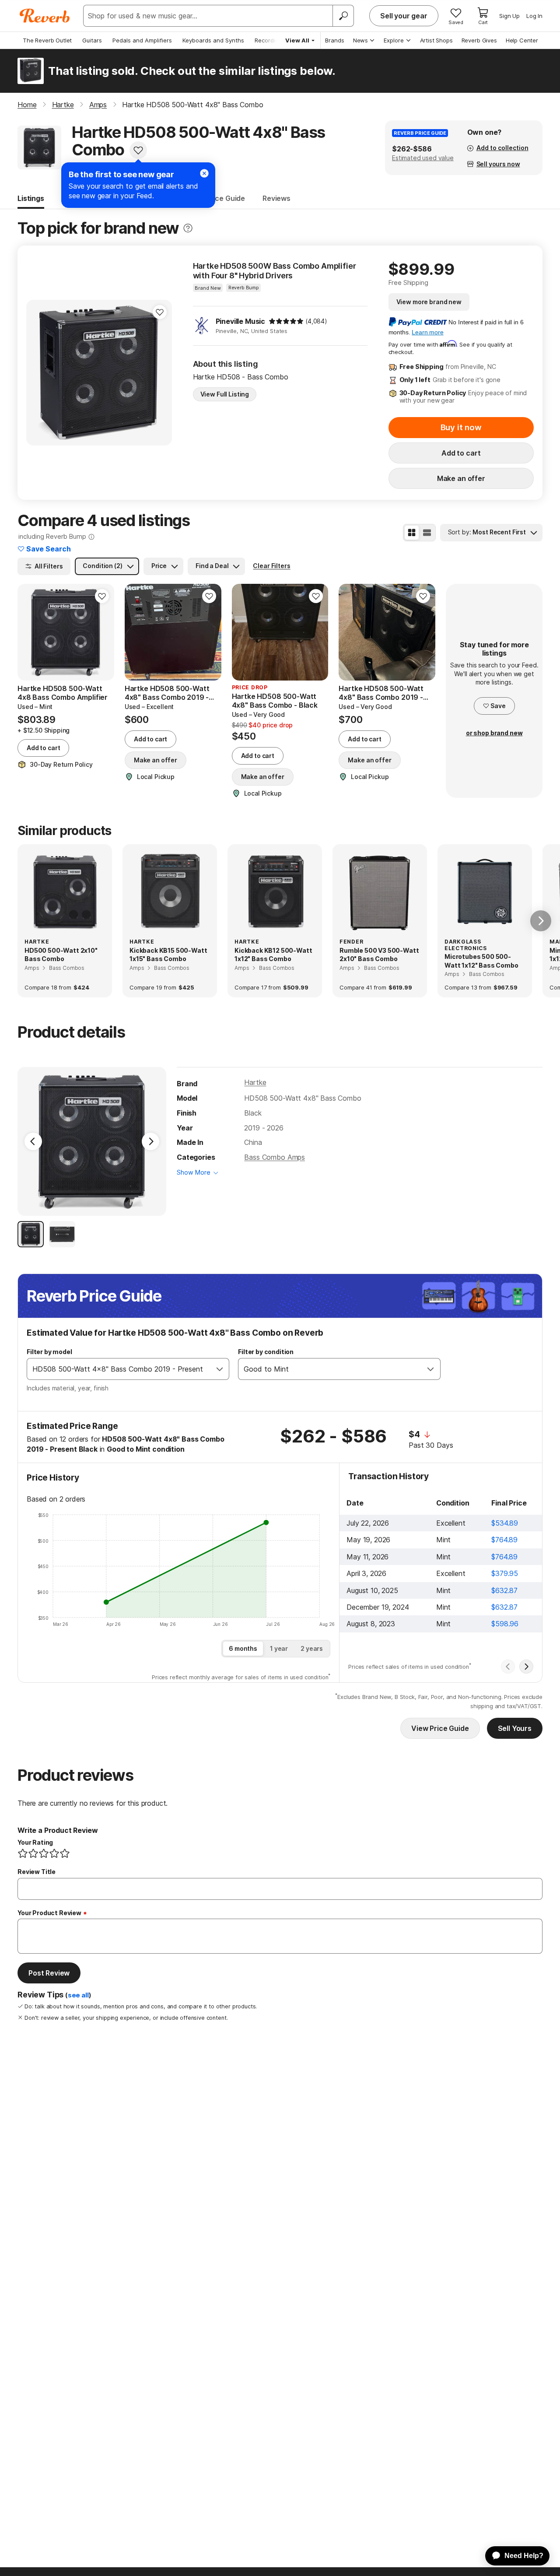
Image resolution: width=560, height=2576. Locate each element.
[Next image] (209, 632)
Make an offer (461, 478)
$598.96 (505, 1624)
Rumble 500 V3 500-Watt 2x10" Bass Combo (379, 955)
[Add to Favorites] (138, 150)
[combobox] (119, 1369)
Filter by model (49, 1352)
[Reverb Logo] (45, 16)
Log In (534, 16)
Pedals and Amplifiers (142, 40)
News (360, 40)
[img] (286, 321)
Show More (194, 1172)
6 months (243, 1648)
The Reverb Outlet (47, 40)
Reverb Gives (479, 40)
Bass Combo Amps (275, 1157)
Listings (31, 198)
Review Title (37, 1872)
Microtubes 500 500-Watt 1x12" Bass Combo (481, 961)
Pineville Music (241, 321)
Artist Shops (436, 40)
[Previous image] (137, 632)
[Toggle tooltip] (188, 228)
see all (78, 1995)
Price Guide (226, 198)
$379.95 (505, 1573)
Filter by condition (266, 1352)
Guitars (92, 40)
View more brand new (429, 302)
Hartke (255, 1082)
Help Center (522, 40)
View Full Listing (225, 394)
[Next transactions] (526, 1667)
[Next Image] (150, 1141)
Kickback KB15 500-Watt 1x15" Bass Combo (168, 955)
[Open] (220, 1369)
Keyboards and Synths (213, 40)
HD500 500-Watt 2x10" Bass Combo (61, 955)
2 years (312, 1648)
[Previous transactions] (508, 1667)
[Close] (204, 173)
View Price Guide (440, 1728)
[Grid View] (412, 533)
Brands (335, 40)
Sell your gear (404, 16)
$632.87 (504, 1590)
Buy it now (461, 427)
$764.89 (504, 1540)
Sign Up (509, 16)
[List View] (427, 533)
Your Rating (35, 1842)
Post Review (49, 1973)
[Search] (343, 16)
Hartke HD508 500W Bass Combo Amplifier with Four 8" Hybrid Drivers (275, 271)
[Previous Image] (33, 1141)
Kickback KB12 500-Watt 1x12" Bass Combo (273, 955)
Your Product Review (49, 1913)
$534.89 (505, 1523)
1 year (279, 1648)
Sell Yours (515, 1728)
